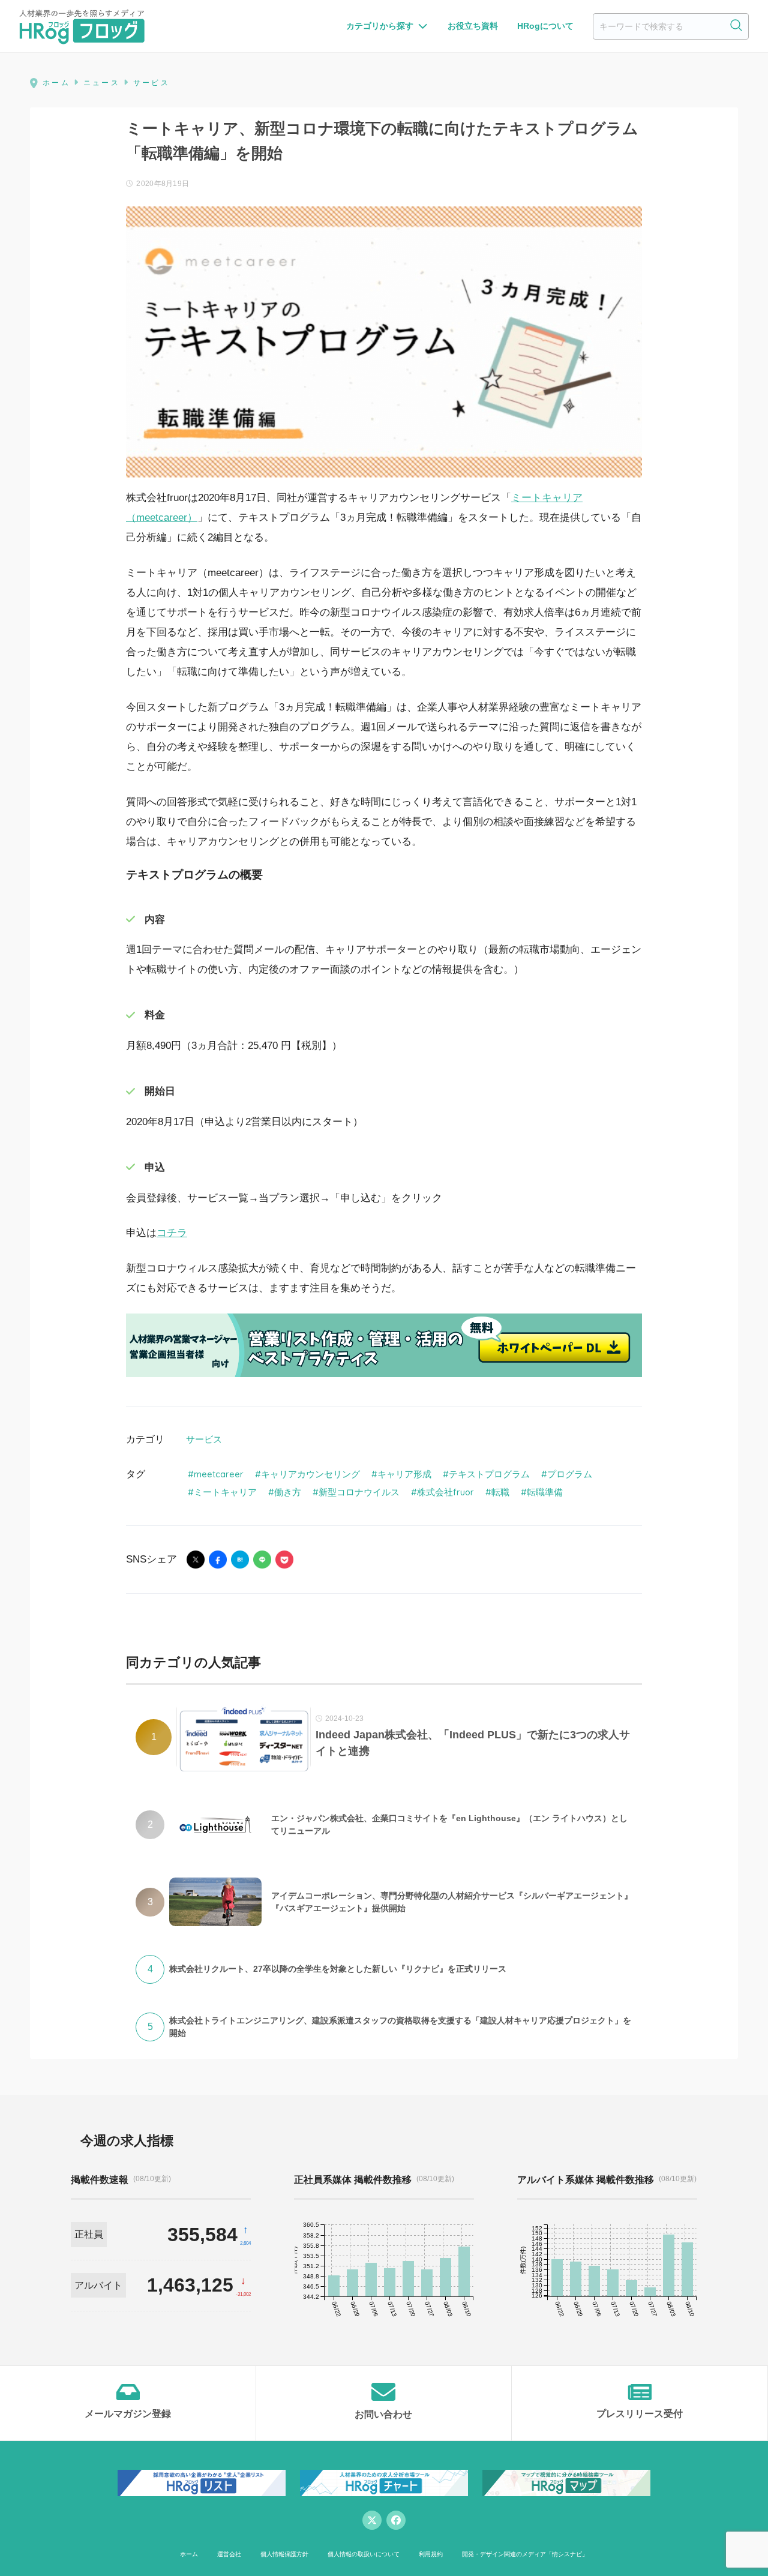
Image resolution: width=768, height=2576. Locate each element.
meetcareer (219, 1474)
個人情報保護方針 (284, 2554)
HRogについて (545, 26)
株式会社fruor (445, 1492)
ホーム (189, 2554)
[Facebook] (396, 2520)
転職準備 (545, 1492)
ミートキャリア (225, 1492)
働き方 (288, 1492)
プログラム (570, 1474)
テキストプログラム (489, 1474)
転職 (500, 1492)
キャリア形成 (404, 1474)
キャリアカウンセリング (310, 1474)
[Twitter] (372, 2520)
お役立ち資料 (473, 26)
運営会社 (229, 2554)
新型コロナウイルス (359, 1492)
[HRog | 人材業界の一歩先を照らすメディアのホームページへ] (82, 26)
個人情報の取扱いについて (364, 2554)
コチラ (172, 1233)
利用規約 (431, 2554)
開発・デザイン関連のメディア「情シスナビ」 (525, 2554)
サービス (204, 1439)
